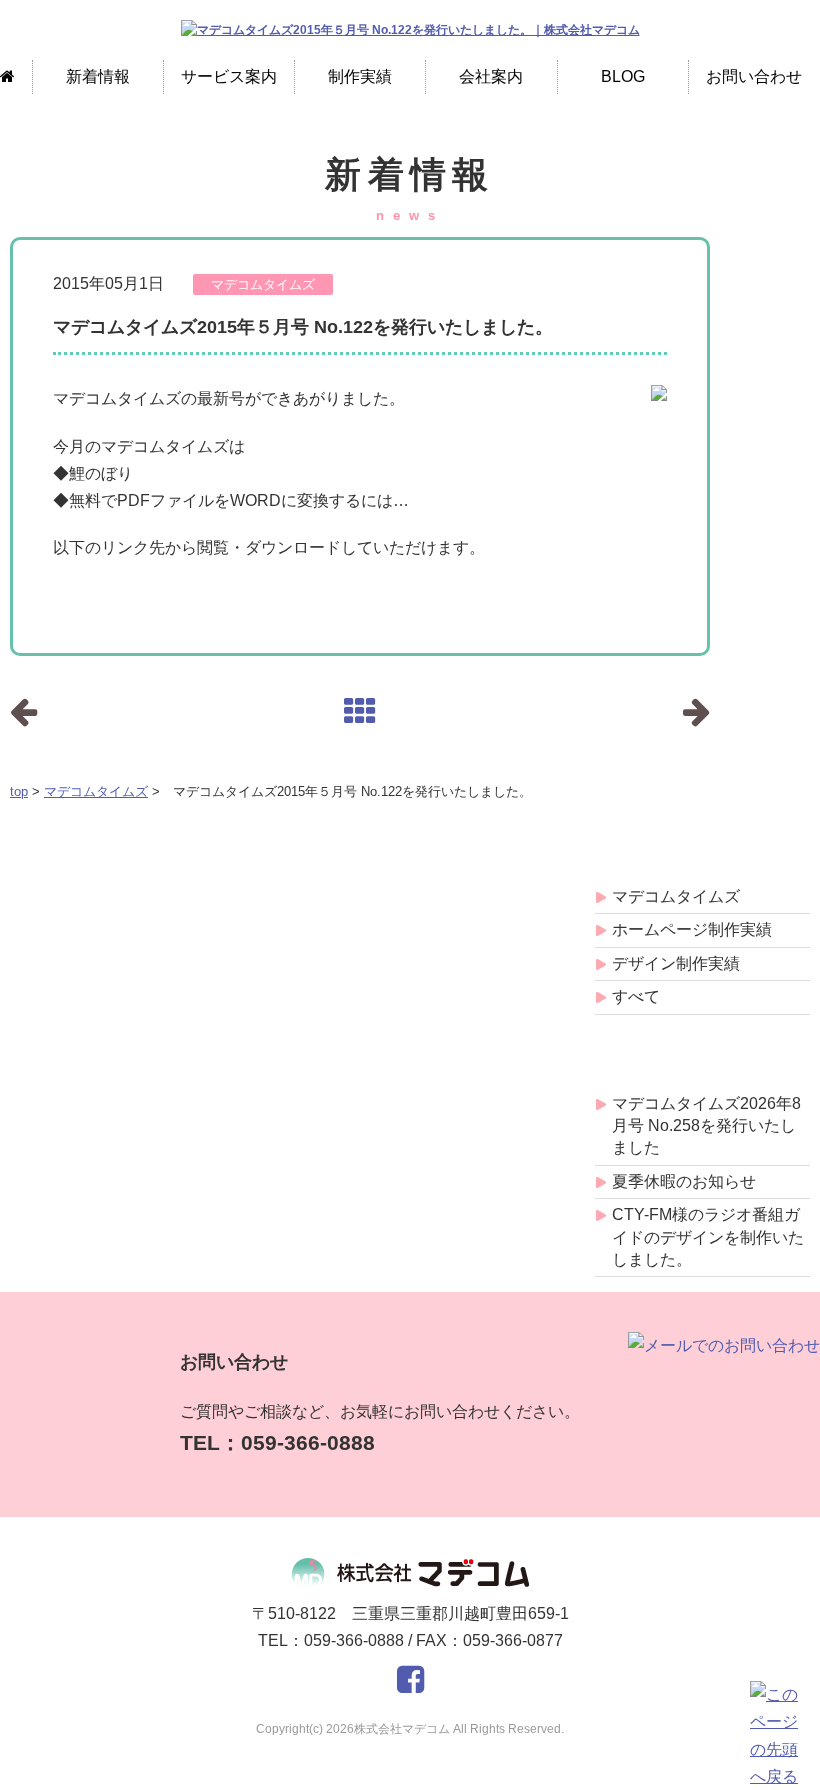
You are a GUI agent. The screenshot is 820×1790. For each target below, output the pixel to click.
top (19, 791)
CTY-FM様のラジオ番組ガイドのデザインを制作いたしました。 (708, 1237)
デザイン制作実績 (676, 963)
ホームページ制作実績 (692, 929)
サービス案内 (229, 76)
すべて (636, 996)
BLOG (623, 76)
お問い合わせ (754, 76)
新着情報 (98, 76)
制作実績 (360, 76)
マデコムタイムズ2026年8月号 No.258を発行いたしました (706, 1126)
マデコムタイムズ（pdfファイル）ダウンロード (177, 587)
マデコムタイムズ (96, 791)
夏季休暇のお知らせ (684, 1181)
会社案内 (491, 76)
